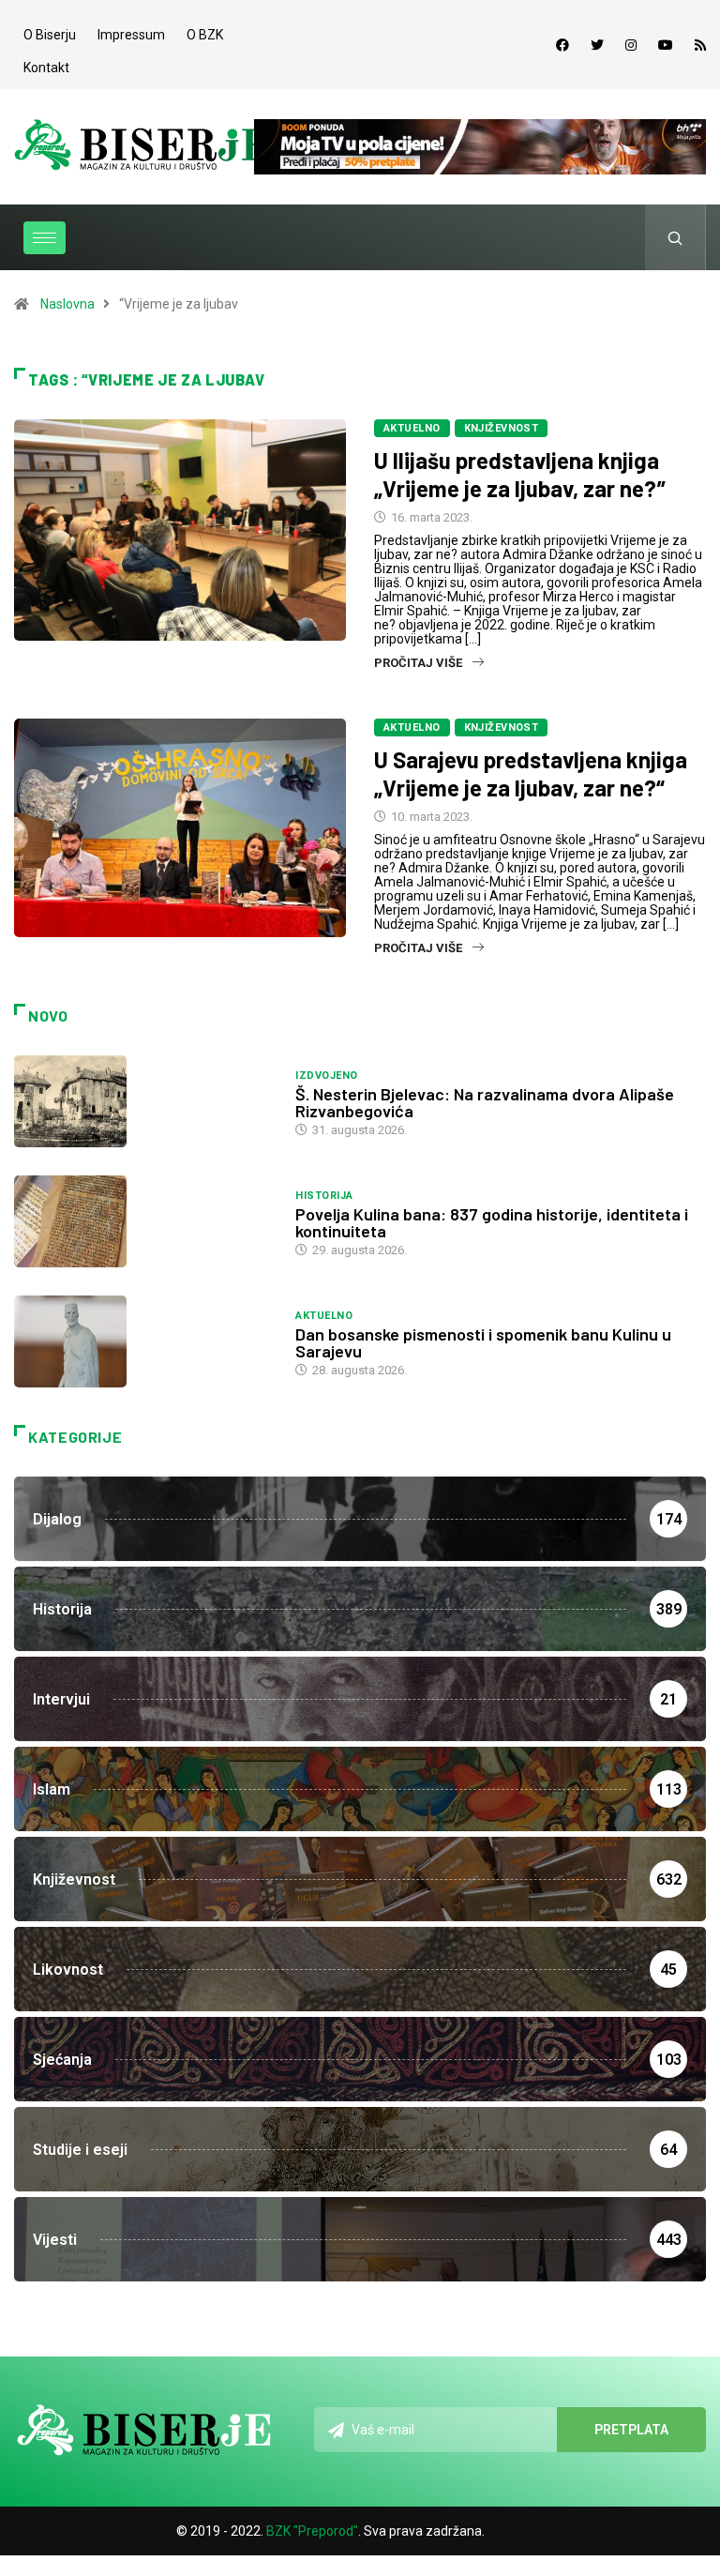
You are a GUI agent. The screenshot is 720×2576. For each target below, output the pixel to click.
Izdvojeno (326, 1076)
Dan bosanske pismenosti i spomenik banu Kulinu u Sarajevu (483, 1342)
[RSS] (700, 45)
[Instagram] (631, 45)
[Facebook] (562, 45)
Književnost (502, 428)
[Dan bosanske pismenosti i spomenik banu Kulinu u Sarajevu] (145, 1341)
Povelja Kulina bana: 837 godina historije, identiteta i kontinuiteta (492, 1222)
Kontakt (46, 68)
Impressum (131, 35)
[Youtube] (666, 45)
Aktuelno (412, 428)
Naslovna (67, 304)
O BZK (205, 35)
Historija (324, 1196)
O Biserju (50, 35)
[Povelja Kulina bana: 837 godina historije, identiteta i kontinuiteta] (145, 1221)
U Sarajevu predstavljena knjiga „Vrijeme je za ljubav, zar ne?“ (531, 773)
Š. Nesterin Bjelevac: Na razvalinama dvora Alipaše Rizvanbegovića (485, 1102)
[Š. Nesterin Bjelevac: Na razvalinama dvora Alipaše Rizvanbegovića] (145, 1101)
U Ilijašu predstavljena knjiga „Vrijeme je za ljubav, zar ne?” (520, 474)
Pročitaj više (418, 663)
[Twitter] (597, 45)
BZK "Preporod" (312, 2531)
